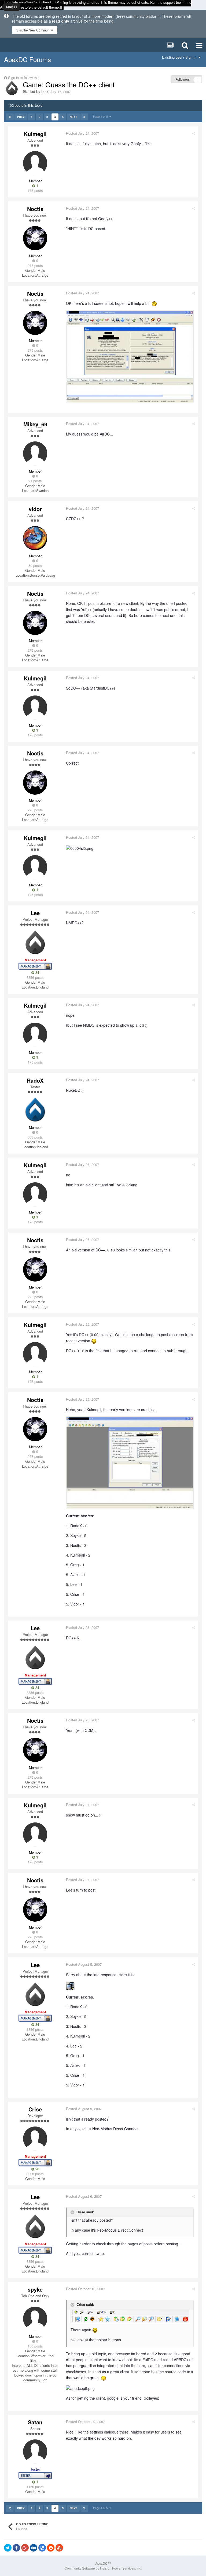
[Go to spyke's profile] (35, 2319)
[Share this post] (194, 133)
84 (37, 973)
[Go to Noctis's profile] (35, 238)
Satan (35, 2422)
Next (73, 117)
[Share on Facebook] (16, 2548)
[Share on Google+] (25, 2548)
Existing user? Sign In (180, 57)
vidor (35, 509)
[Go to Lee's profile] (12, 88)
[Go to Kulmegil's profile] (35, 163)
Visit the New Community (35, 30)
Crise (35, 2109)
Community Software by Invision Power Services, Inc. (103, 2568)
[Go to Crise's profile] (35, 2139)
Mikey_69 (35, 424)
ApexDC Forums (27, 59)
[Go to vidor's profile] (35, 538)
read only (61, 21)
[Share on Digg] (34, 2548)
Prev (21, 117)
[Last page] (84, 117)
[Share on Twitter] (8, 2548)
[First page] (10, 117)
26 (37, 2169)
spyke (35, 2289)
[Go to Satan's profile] (35, 2452)
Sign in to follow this (24, 78)
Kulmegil (35, 134)
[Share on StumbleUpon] (59, 2548)
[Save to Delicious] (42, 2548)
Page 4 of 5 (101, 116)
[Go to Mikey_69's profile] (35, 454)
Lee (45, 91)
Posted (82, 133)
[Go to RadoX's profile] (35, 1110)
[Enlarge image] (130, 2316)
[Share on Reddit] (51, 2548)
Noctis (35, 209)
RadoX (35, 1080)
